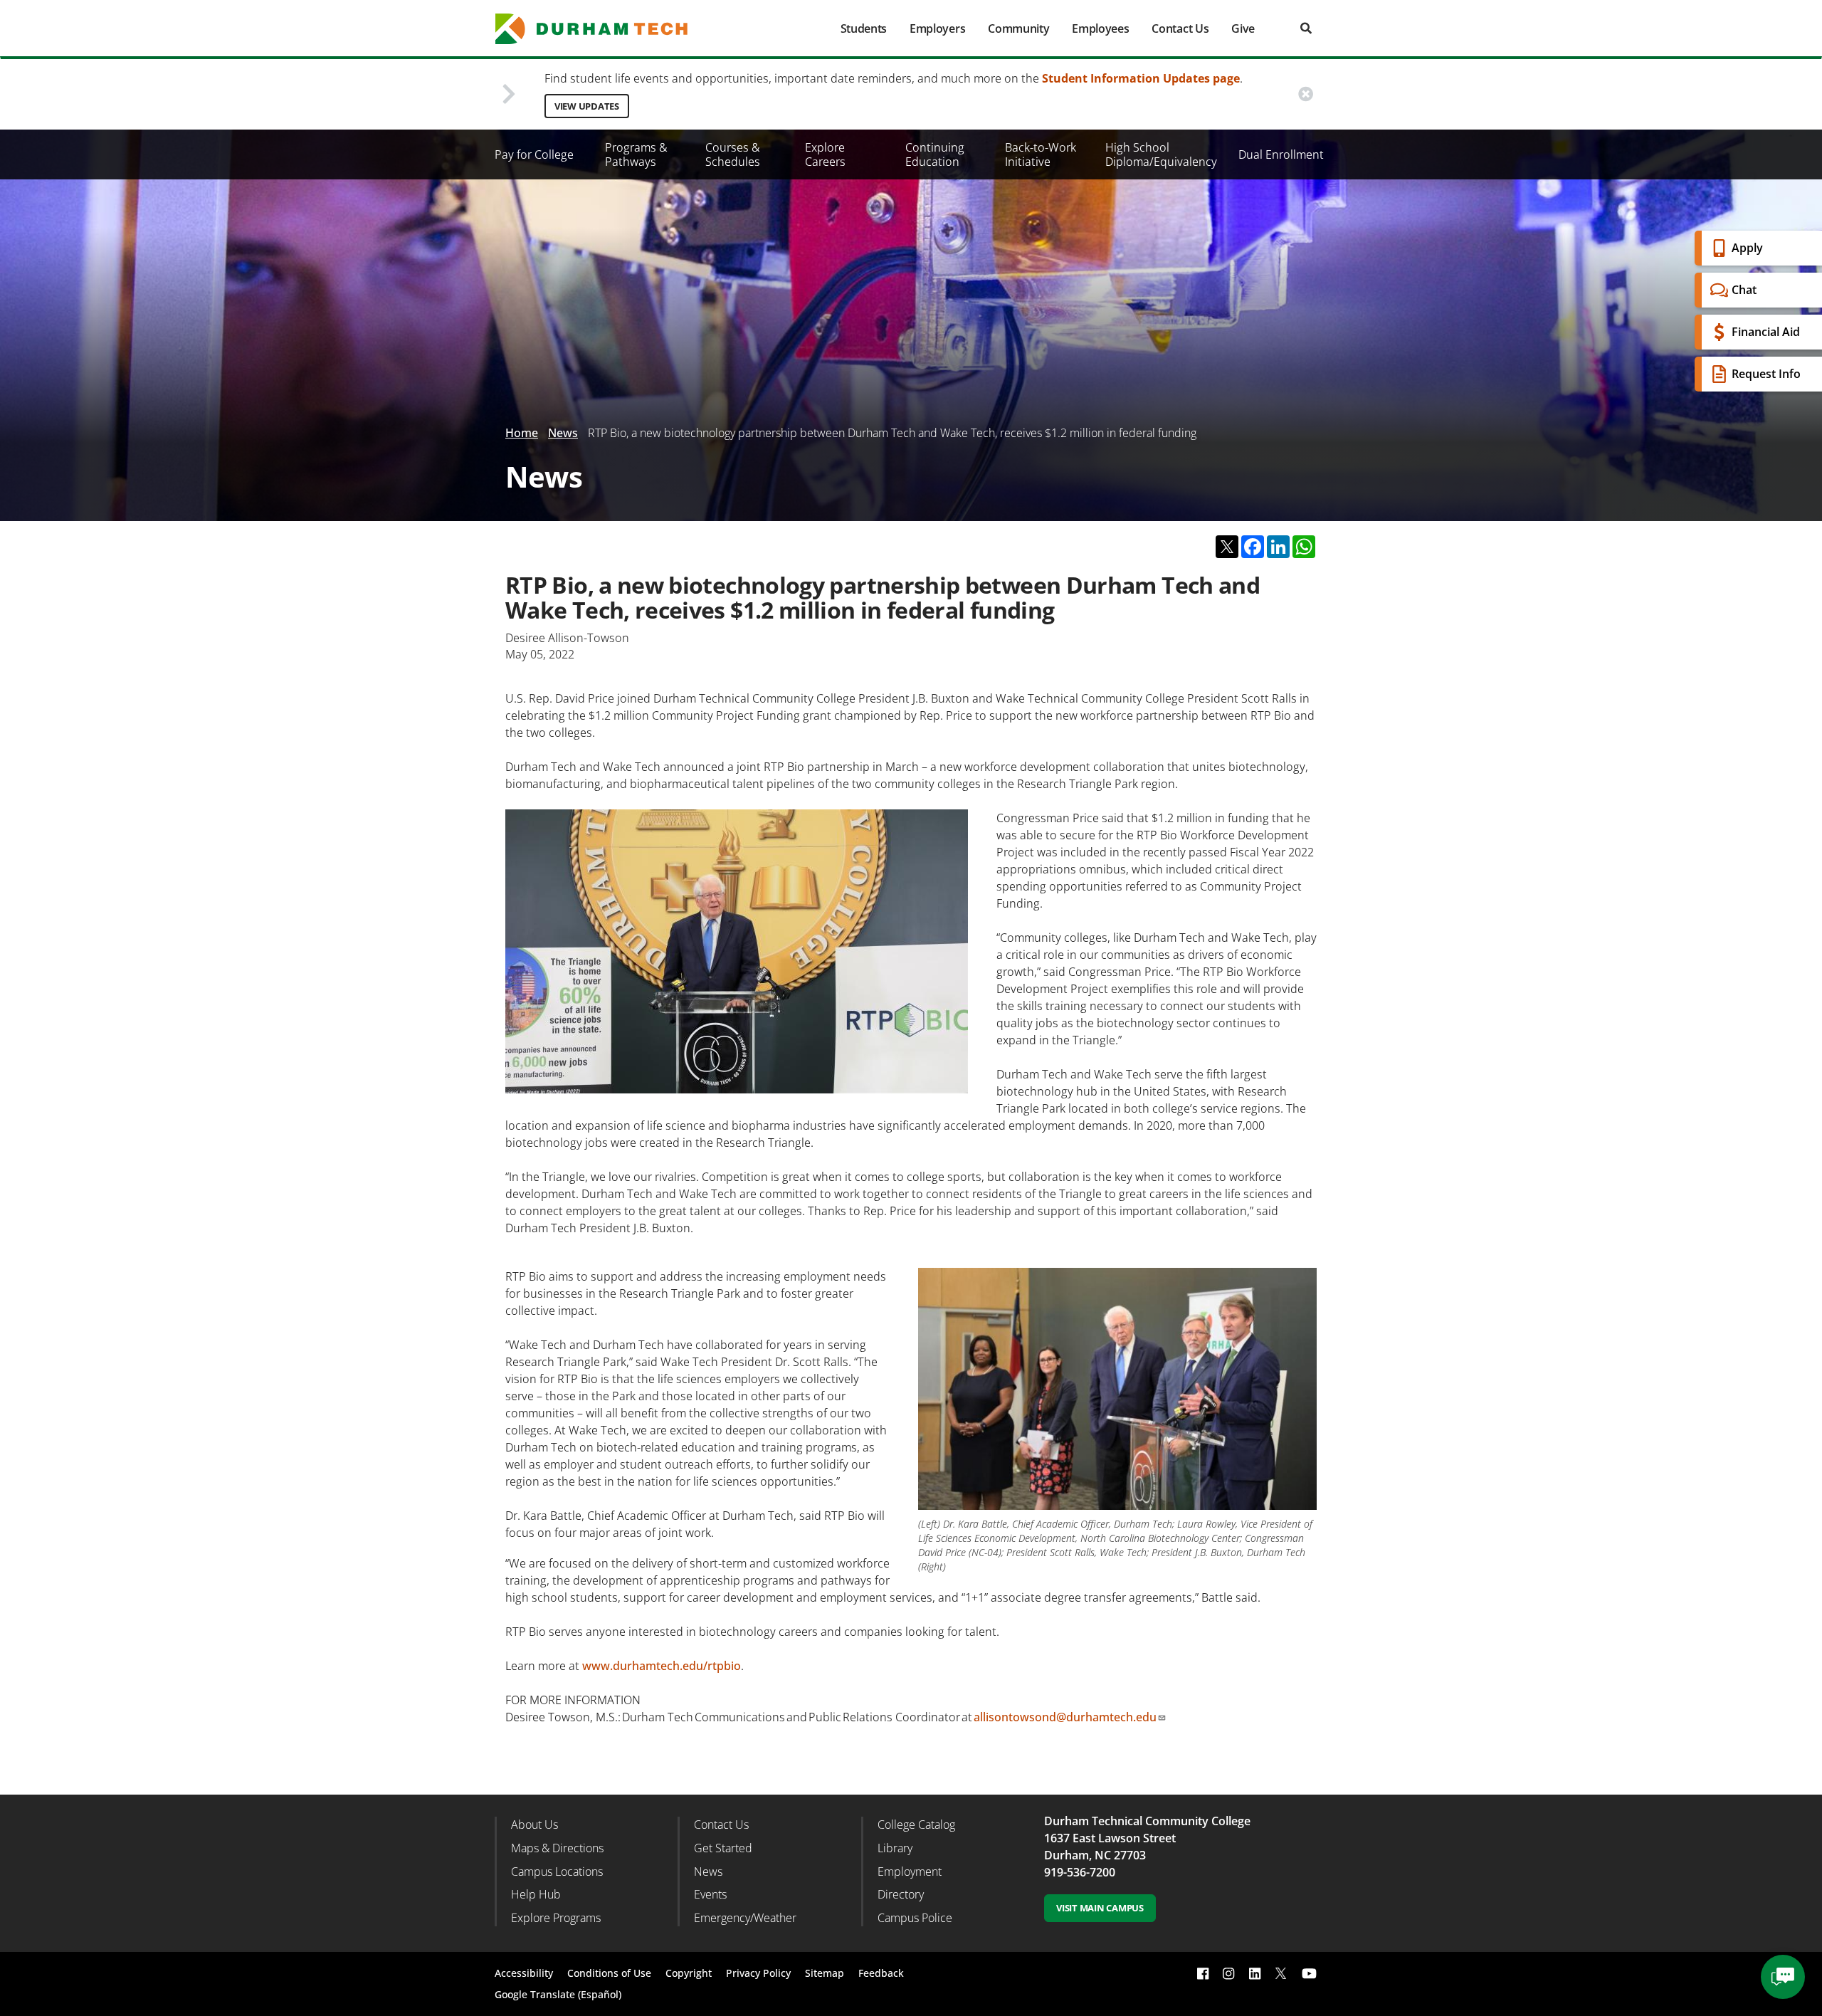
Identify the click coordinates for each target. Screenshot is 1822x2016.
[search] (1306, 28)
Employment (910, 1871)
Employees (1100, 28)
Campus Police (915, 1918)
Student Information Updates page (1141, 78)
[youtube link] (1309, 1974)
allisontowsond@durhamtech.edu (1065, 1717)
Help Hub (536, 1894)
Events (710, 1894)
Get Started (723, 1848)
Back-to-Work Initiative (1041, 154)
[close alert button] (1306, 94)
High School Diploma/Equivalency (1161, 154)
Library (895, 1848)
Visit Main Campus (1100, 1908)
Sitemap (825, 1973)
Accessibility (524, 1973)
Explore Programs (556, 1918)
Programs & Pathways (636, 154)
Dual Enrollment (1281, 154)
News (563, 433)
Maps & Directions (557, 1848)
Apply (1747, 248)
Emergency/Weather (745, 1918)
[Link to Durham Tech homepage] (601, 29)
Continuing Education (935, 154)
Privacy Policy (758, 1973)
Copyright (689, 1973)
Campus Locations (557, 1871)
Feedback (881, 1973)
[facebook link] (1203, 1974)
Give (1243, 28)
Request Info (1766, 374)
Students (864, 28)
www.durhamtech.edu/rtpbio (662, 1666)
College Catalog (916, 1825)
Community (1018, 28)
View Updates (587, 106)
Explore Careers (825, 154)
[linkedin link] (1255, 1974)
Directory (901, 1894)
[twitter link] (1281, 1972)
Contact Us (1180, 28)
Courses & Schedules (733, 154)
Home (522, 433)
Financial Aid (1766, 332)
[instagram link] (1228, 1974)
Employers (937, 28)
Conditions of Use (609, 1973)
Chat (1744, 290)
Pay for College (534, 154)
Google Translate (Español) (558, 1994)
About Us (535, 1825)
